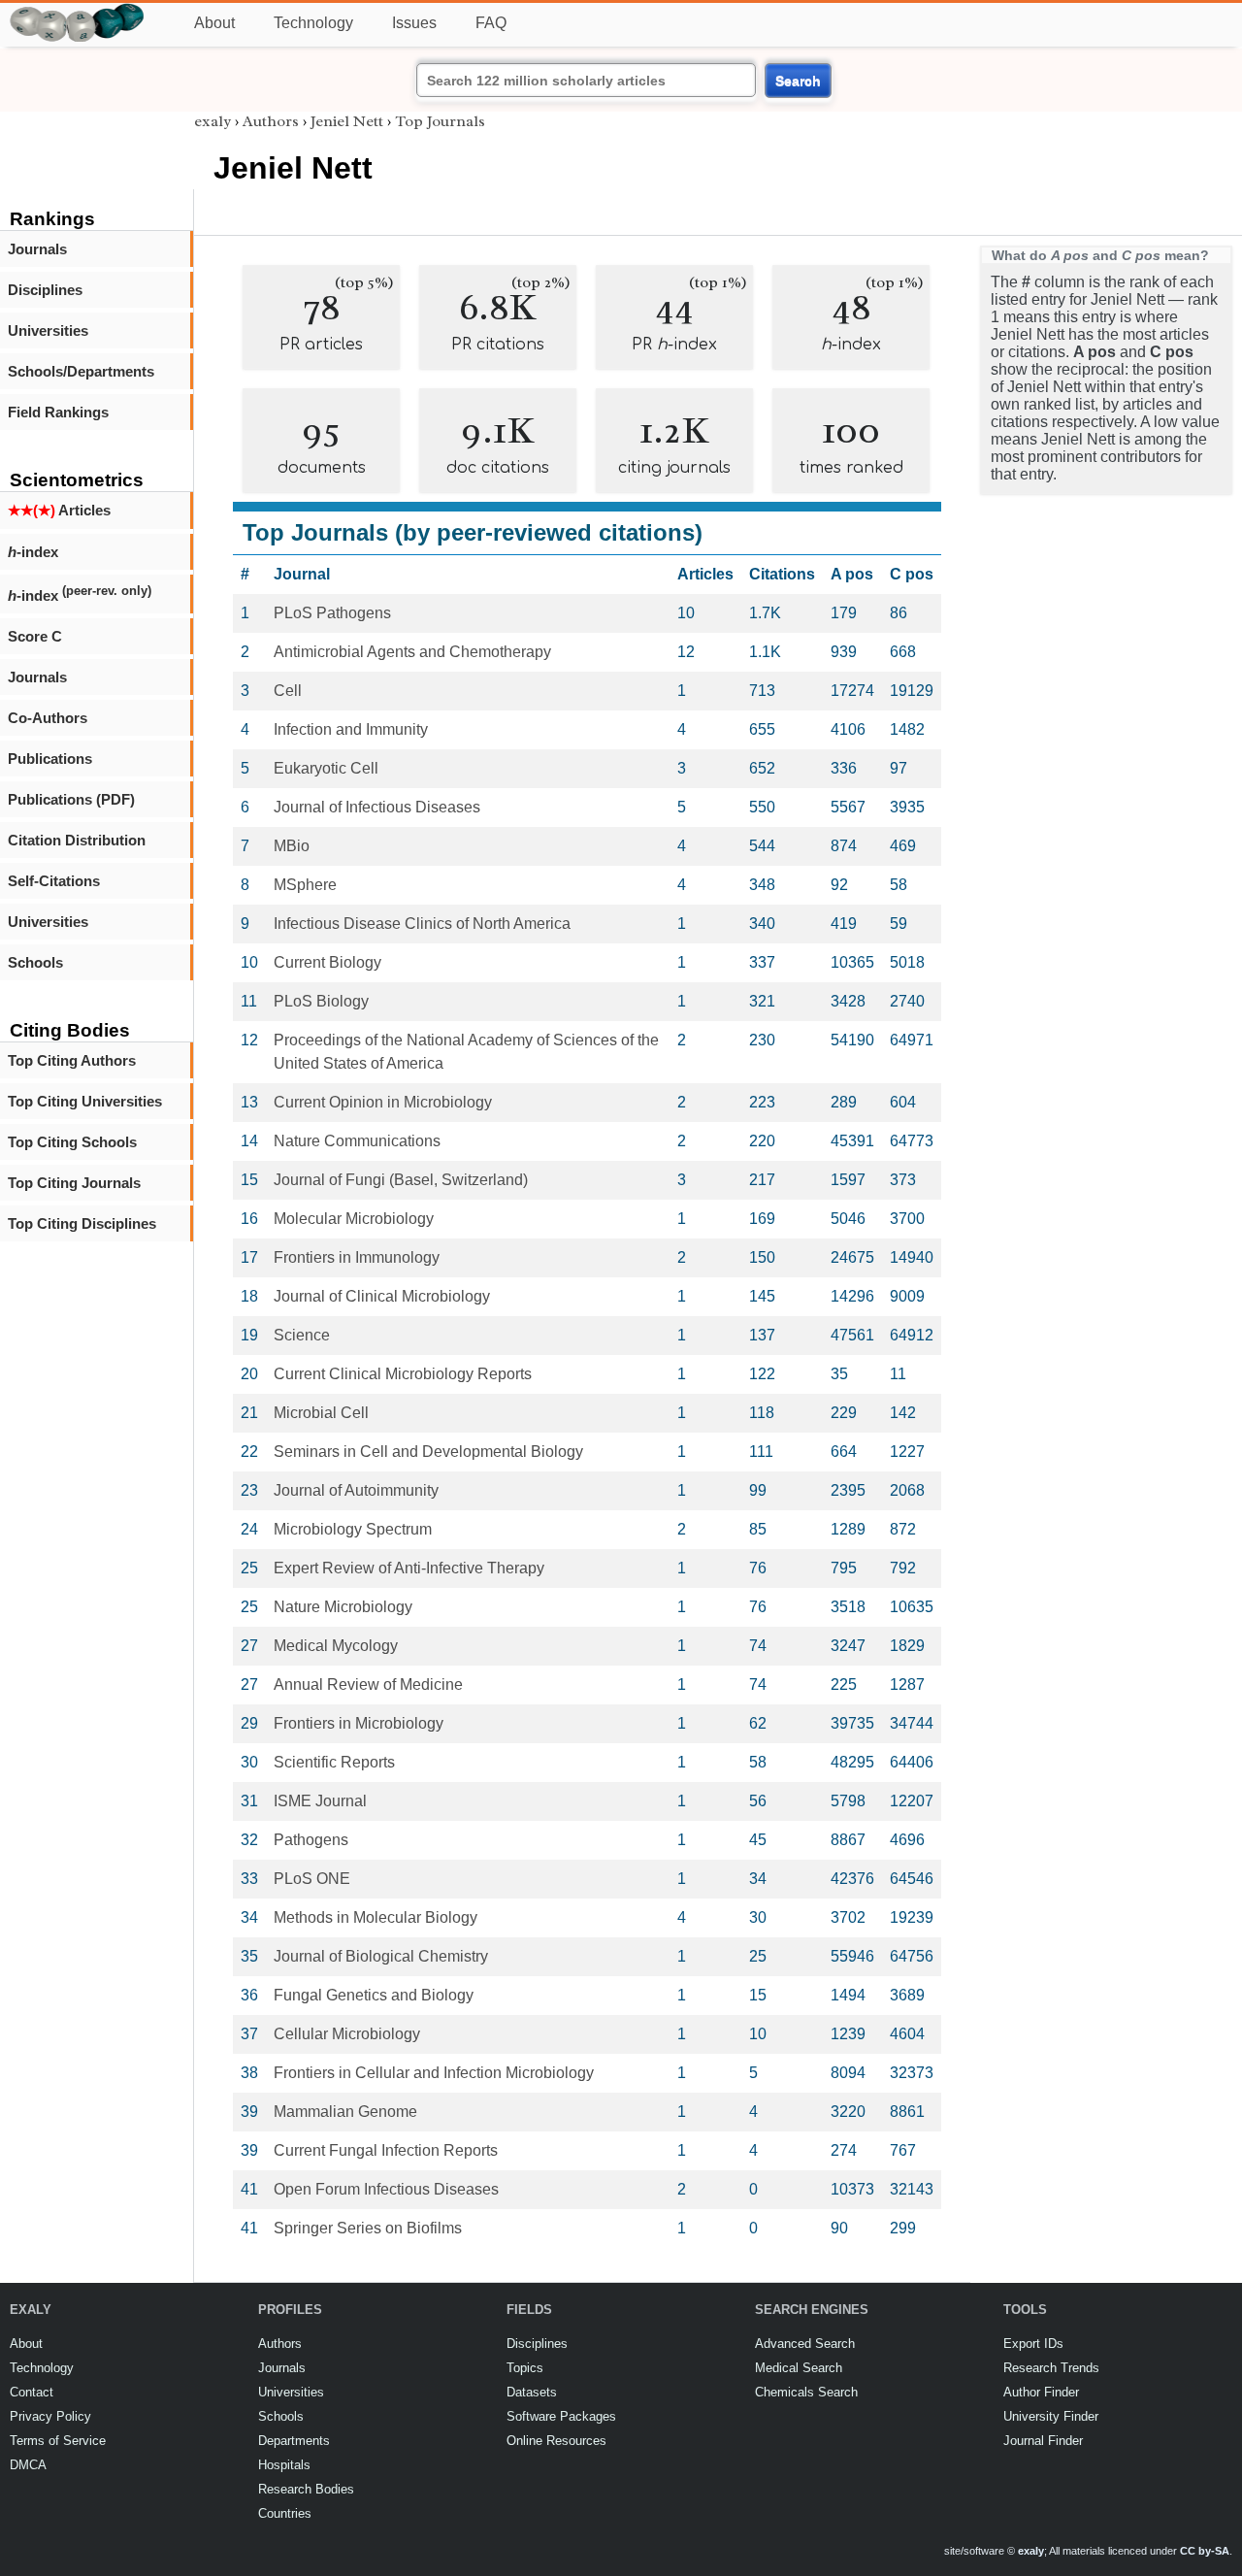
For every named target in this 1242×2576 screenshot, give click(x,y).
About (214, 23)
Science (302, 1335)
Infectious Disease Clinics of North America (422, 924)
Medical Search (799, 2368)
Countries (285, 2513)
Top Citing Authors (72, 1060)
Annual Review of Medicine (368, 1684)
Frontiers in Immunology (357, 1257)
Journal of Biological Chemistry (381, 1956)
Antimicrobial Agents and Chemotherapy (412, 652)
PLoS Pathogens (332, 613)
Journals (37, 249)
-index (33, 552)
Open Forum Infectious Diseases (386, 2189)
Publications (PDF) (71, 799)
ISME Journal (320, 1801)
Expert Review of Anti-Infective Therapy (409, 1568)
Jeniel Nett (347, 121)
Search (798, 81)
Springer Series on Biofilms (368, 2228)
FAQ (491, 23)
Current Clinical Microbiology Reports (403, 1374)
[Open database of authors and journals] (78, 11)
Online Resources (556, 2441)
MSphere (305, 885)
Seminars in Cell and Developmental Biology (428, 1452)
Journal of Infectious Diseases (377, 807)
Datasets (532, 2392)
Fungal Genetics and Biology (374, 1995)
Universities (48, 330)
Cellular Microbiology (347, 2034)
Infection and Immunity (351, 729)
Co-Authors (48, 718)
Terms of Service (58, 2441)
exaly (212, 121)
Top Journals (440, 121)
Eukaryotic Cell (326, 768)
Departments (294, 2441)
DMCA (28, 2465)
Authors (271, 121)
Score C (35, 636)
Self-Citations (54, 881)
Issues (414, 23)
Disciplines (45, 290)
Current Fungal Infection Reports (386, 2150)
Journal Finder (1043, 2441)
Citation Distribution (77, 840)
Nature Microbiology (343, 1607)
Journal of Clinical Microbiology (382, 1296)
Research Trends (1051, 2368)
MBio (292, 846)
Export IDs (1033, 2344)
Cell (288, 691)
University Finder (1051, 2416)
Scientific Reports (334, 1762)
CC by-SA (1205, 2551)
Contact (32, 2392)
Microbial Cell (321, 1413)
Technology (313, 23)
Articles (59, 510)
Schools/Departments (81, 371)
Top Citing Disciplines (82, 1223)
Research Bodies (306, 2489)
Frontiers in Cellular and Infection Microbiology (434, 2073)
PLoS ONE (312, 1879)
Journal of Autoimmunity (356, 1490)
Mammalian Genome (345, 2112)
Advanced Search (805, 2344)
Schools (35, 962)
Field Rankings (58, 412)
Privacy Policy (50, 2416)
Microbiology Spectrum (353, 1529)
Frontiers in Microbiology (359, 1723)
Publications (50, 759)
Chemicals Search (806, 2392)
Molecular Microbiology (354, 1219)
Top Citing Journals (74, 1183)
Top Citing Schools (72, 1142)
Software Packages (561, 2416)
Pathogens (311, 1840)
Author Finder (1041, 2392)
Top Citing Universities (85, 1101)
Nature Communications (357, 1141)
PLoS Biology (321, 1001)
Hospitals (284, 2465)
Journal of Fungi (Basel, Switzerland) (401, 1180)
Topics (525, 2368)
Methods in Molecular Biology (376, 1917)
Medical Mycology (336, 1646)
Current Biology (327, 962)
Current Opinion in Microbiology (383, 1102)
